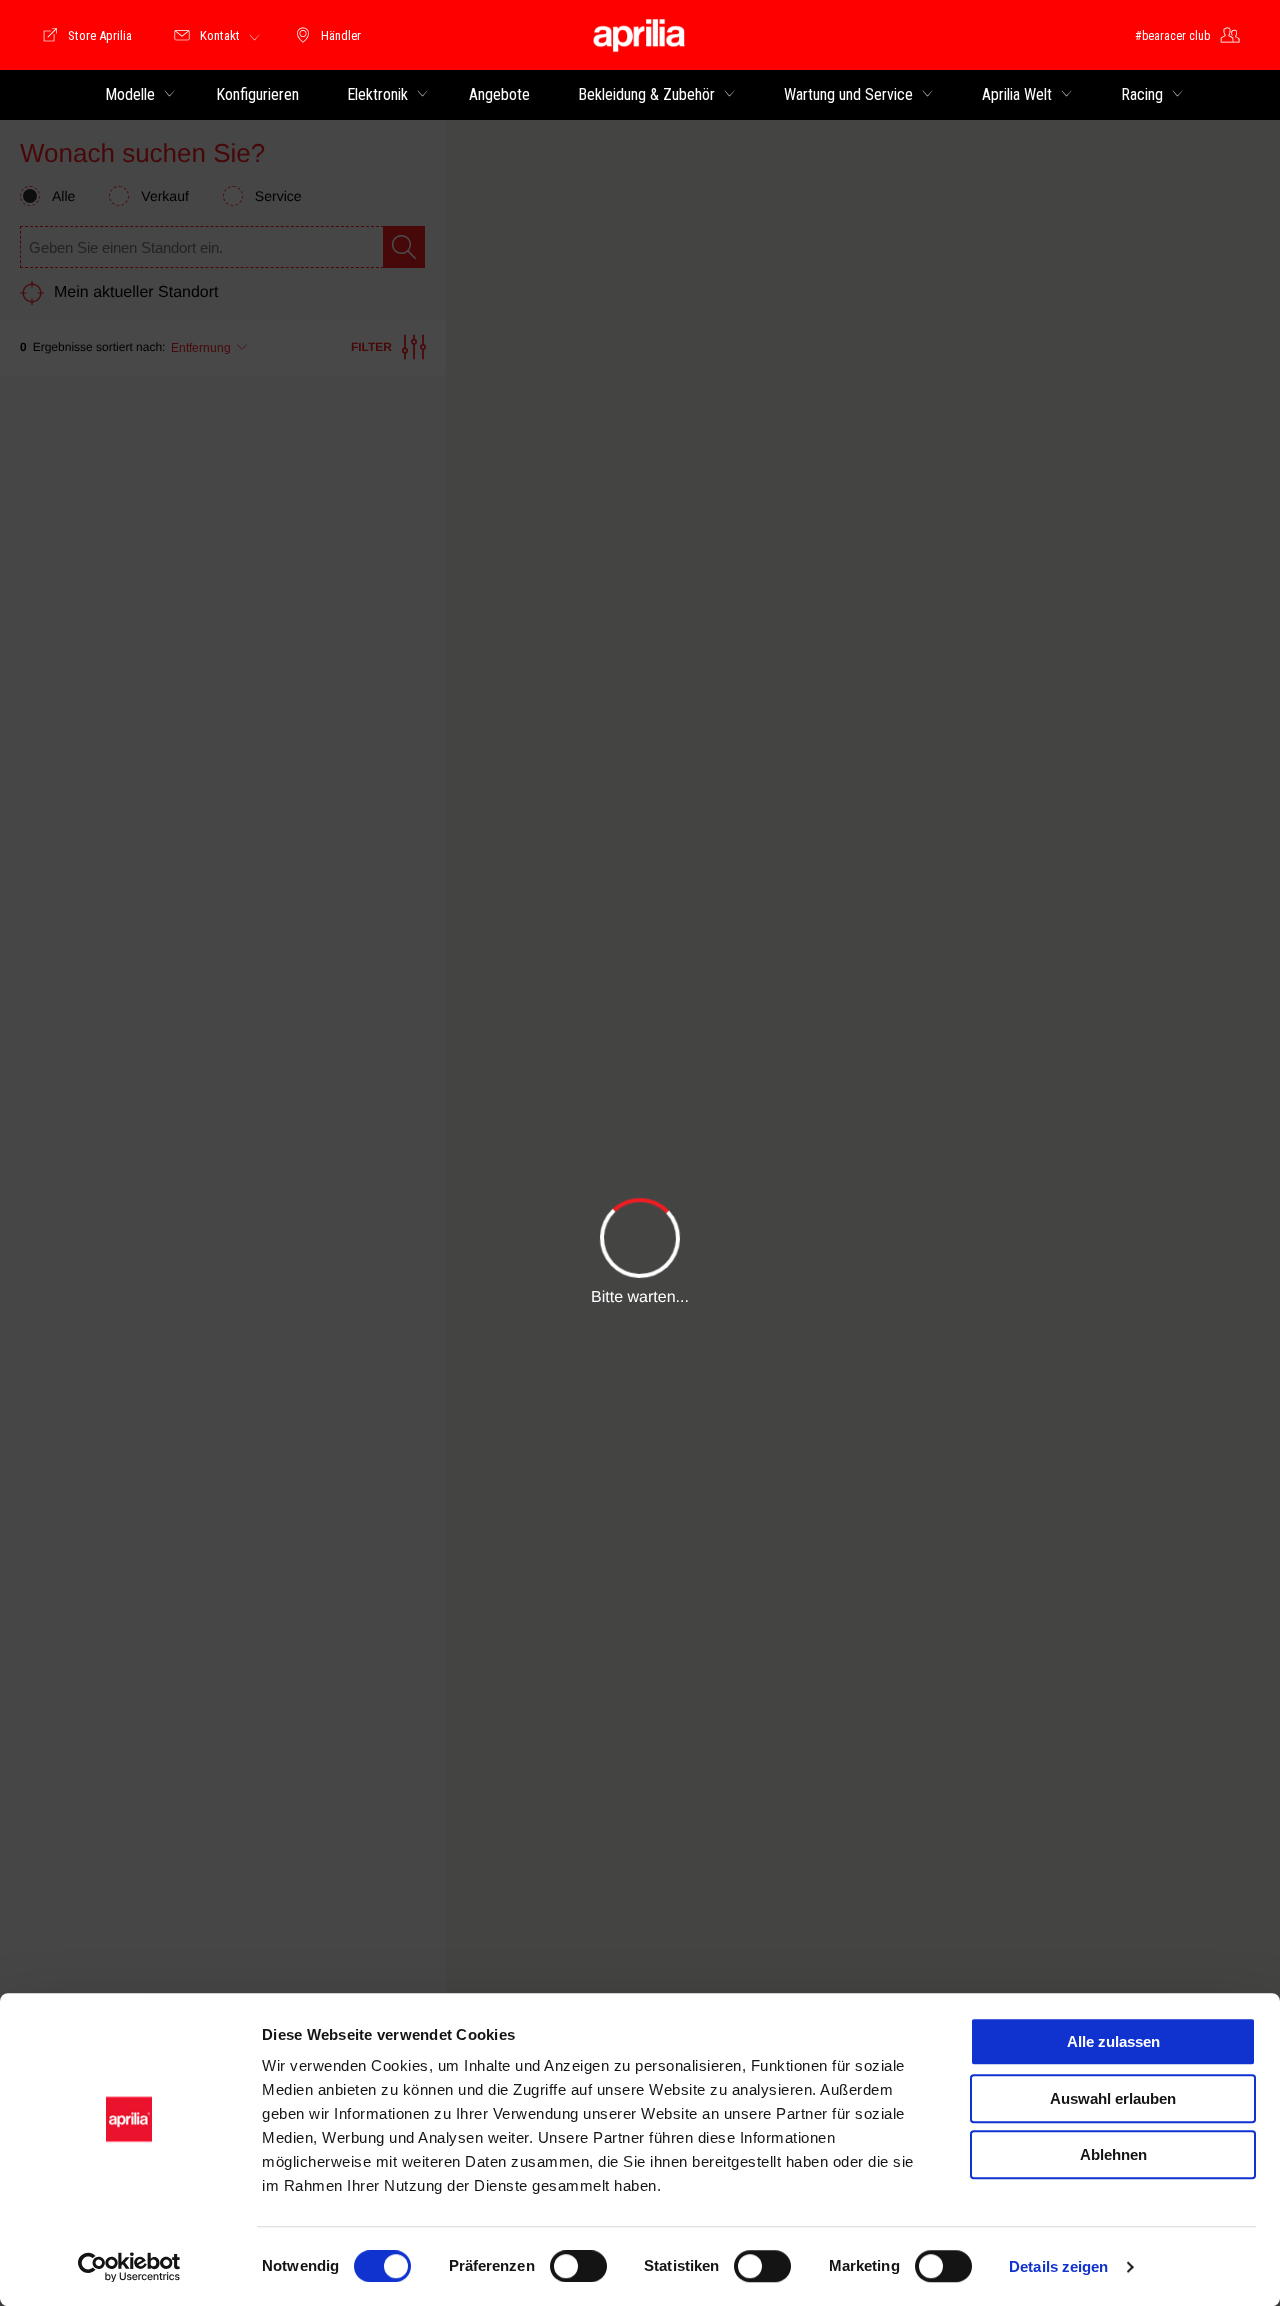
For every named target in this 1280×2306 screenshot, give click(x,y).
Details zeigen (1058, 2266)
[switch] (578, 2266)
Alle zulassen (1113, 2041)
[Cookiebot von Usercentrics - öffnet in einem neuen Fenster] (129, 2267)
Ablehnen (1113, 2154)
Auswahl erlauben (1113, 2098)
